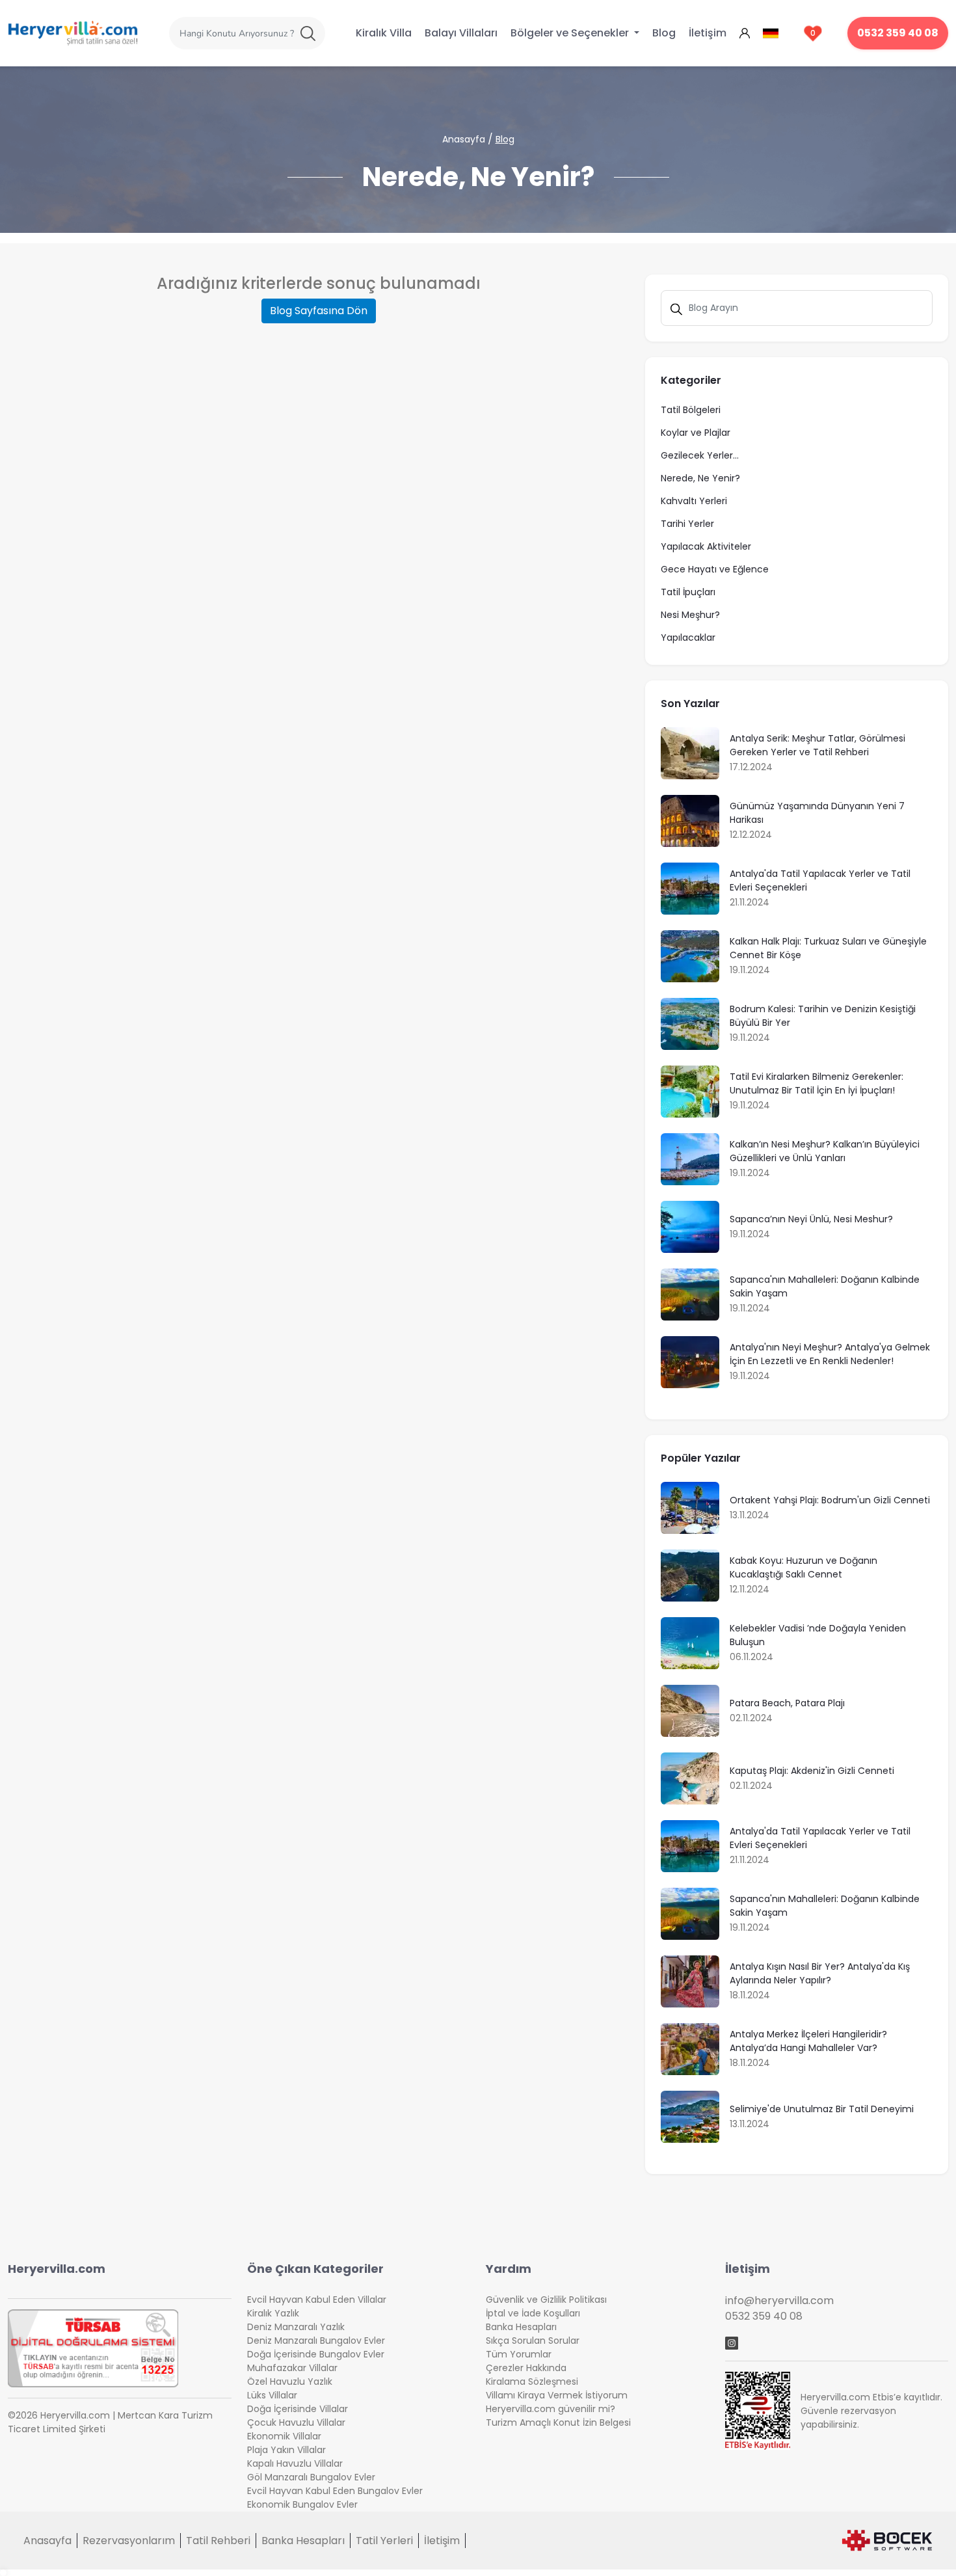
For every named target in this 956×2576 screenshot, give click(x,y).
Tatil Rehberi (218, 2541)
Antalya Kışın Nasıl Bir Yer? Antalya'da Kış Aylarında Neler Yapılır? (820, 1973)
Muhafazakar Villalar (292, 2368)
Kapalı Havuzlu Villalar (295, 2463)
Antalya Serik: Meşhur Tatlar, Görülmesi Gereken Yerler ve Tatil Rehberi (817, 745)
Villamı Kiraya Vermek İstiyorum (557, 2395)
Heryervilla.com (57, 2269)
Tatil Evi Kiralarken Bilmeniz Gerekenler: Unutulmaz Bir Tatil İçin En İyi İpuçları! (817, 1083)
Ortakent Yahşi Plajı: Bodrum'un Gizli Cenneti (830, 1500)
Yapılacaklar (688, 637)
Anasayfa (464, 139)
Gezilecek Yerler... (700, 455)
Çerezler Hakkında (526, 2368)
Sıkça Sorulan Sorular (533, 2341)
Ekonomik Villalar (284, 2436)
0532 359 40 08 (898, 33)
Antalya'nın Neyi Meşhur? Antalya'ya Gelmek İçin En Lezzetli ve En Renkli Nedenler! (830, 1354)
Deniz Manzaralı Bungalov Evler (316, 2341)
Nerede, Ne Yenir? (700, 478)
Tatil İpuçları (688, 592)
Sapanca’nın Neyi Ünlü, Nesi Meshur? (811, 1219)
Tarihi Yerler (687, 524)
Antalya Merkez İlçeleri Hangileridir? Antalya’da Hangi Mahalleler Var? (808, 2041)
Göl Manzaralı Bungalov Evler (311, 2477)
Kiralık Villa (384, 33)
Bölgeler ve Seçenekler (571, 33)
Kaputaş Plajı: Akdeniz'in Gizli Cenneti (812, 1771)
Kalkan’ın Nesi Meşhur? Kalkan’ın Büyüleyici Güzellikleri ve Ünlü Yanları (825, 1151)
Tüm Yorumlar (519, 2354)
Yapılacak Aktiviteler (706, 546)
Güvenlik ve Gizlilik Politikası (546, 2300)
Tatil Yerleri (384, 2541)
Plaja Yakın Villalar (286, 2450)
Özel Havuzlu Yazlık (290, 2381)
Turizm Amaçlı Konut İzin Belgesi (558, 2422)
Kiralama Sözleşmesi (532, 2381)
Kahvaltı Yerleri (694, 501)
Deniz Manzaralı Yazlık (296, 2327)
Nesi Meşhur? (690, 615)
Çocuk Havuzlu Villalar (296, 2422)
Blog (664, 33)
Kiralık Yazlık (273, 2313)
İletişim (708, 33)
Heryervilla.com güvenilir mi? (551, 2409)
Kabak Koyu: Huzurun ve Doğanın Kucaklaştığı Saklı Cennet (803, 1567)
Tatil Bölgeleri (691, 410)
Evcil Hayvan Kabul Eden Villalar (317, 2300)
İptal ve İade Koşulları (533, 2313)
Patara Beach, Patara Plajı (787, 1703)
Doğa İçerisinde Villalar (298, 2409)
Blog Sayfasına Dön (319, 311)
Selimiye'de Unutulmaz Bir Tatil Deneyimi (822, 2109)
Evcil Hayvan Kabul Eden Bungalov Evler (335, 2491)
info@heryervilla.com (779, 2301)
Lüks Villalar (272, 2395)
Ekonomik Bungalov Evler (302, 2504)
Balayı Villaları (461, 33)
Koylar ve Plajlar (696, 433)
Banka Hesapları (521, 2327)
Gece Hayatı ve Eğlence (715, 569)
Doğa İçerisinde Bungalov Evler (316, 2354)
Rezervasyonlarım (129, 2541)
